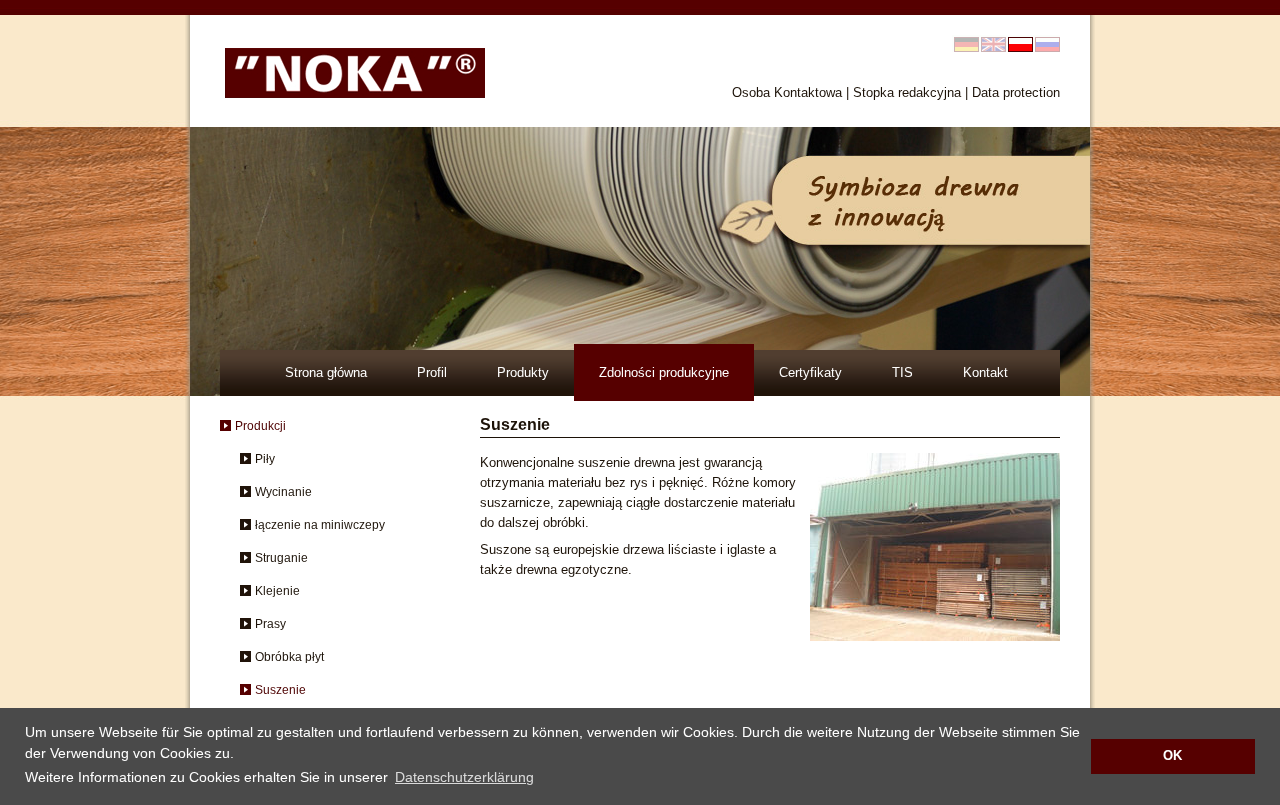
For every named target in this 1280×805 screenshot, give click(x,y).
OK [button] (1172, 756)
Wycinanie (283, 492)
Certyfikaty (810, 372)
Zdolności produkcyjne (664, 372)
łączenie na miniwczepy (320, 525)
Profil (432, 372)
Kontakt (985, 372)
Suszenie (280, 690)
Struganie (281, 558)
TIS (902, 372)
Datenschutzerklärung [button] (464, 777)
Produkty (523, 372)
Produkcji (260, 426)
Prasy (270, 624)
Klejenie (277, 591)
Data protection (1016, 92)
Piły (265, 459)
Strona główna (326, 372)
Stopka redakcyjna (907, 92)
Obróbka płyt (289, 657)
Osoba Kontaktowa (787, 92)
